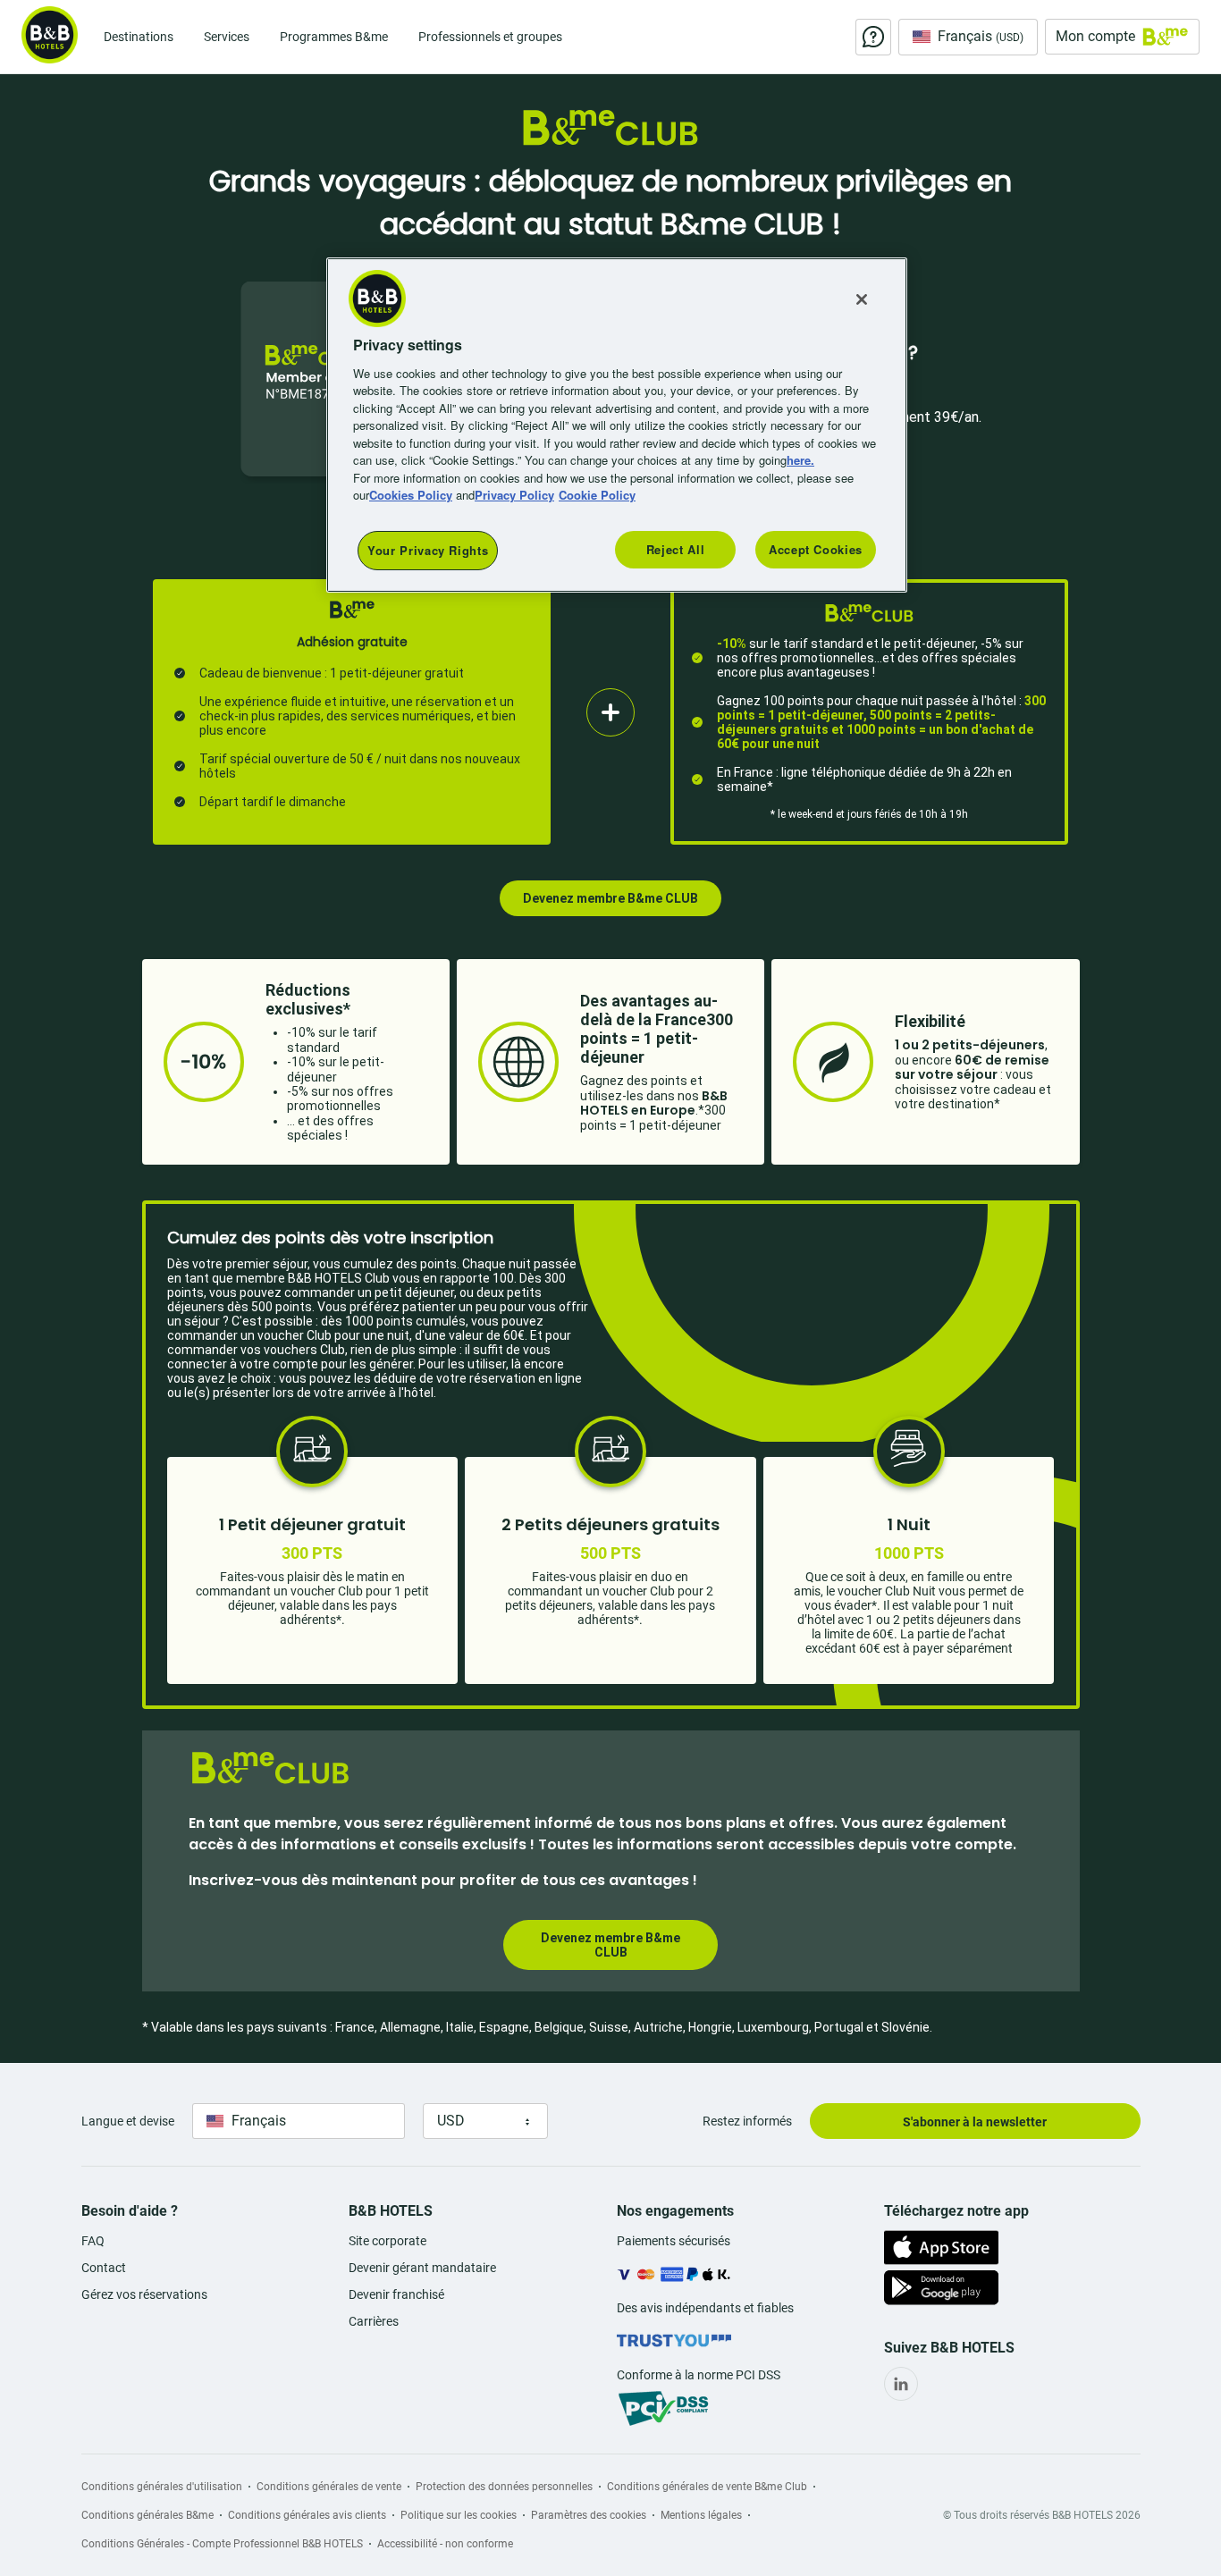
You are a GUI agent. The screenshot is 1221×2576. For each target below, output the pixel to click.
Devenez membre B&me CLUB (610, 898)
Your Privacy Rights (428, 550)
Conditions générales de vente (329, 2487)
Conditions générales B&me (147, 2515)
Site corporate (387, 2241)
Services (227, 37)
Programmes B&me (334, 37)
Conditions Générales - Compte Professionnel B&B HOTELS (222, 2544)
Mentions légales (701, 2515)
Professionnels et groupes (490, 37)
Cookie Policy (597, 495)
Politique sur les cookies (459, 2515)
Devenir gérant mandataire (422, 2268)
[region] (617, 425)
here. (800, 460)
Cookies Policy (411, 495)
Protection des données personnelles (504, 2487)
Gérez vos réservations (144, 2294)
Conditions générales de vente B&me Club (707, 2487)
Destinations (139, 37)
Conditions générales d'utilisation (162, 2487)
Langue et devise (128, 2121)
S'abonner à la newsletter (975, 2122)
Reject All (676, 549)
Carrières (374, 2321)
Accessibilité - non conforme (445, 2544)
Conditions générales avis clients (307, 2515)
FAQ (93, 2241)
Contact (104, 2268)
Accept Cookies (816, 549)
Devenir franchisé (396, 2294)
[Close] (862, 299)
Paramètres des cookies (589, 2515)
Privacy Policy (514, 495)
